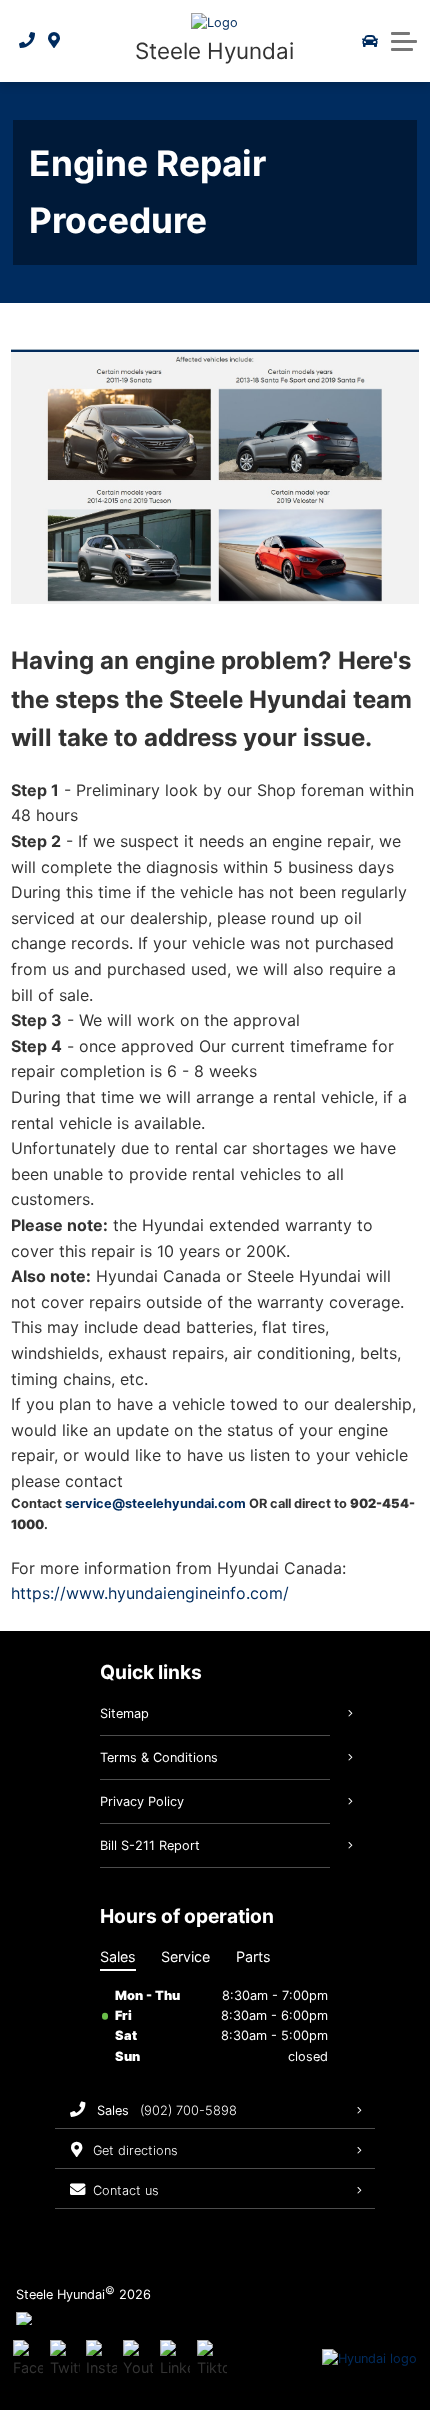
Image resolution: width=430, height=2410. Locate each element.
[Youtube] (138, 2359)
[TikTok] (212, 2359)
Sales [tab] (118, 1956)
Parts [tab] (253, 1956)
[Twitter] (65, 2359)
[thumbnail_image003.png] (215, 476)
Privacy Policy (142, 1801)
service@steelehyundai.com (155, 1503)
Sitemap (124, 1713)
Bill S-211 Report (150, 1845)
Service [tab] (185, 1956)
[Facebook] (28, 2359)
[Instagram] (101, 2359)
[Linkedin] (175, 2359)
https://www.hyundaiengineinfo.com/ (150, 1593)
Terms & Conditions (159, 1757)
